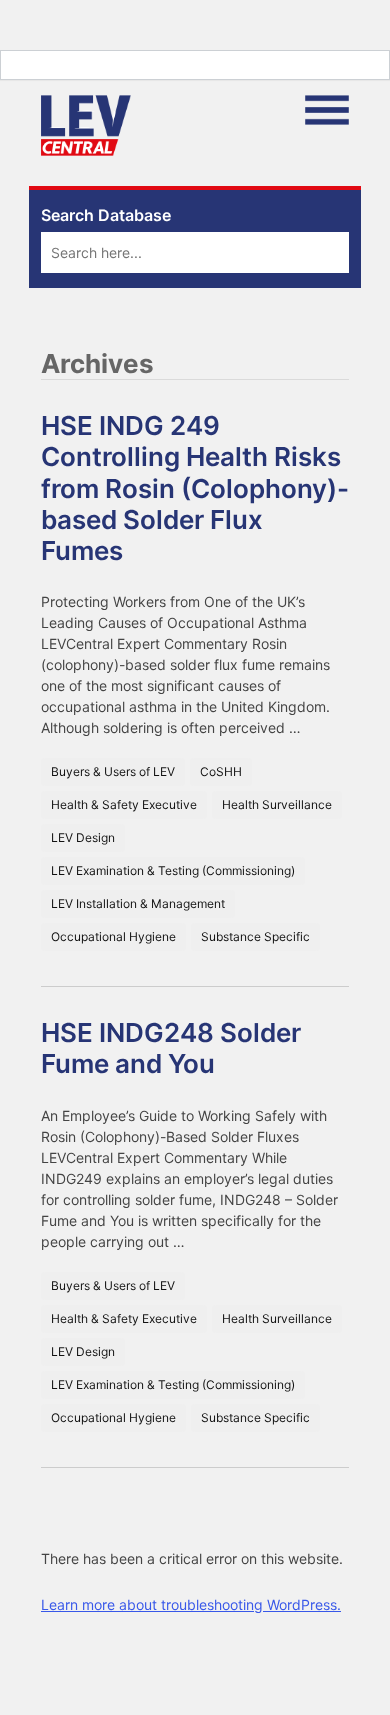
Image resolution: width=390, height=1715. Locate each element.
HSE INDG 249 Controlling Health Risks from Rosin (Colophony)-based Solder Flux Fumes (195, 488)
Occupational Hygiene (113, 936)
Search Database (106, 215)
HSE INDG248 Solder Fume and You (171, 1048)
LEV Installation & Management (138, 903)
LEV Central (86, 125)
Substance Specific (255, 936)
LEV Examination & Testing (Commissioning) (173, 870)
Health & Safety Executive (124, 804)
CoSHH (221, 771)
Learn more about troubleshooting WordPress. (191, 1604)
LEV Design (83, 837)
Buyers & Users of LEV (113, 771)
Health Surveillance (277, 804)
